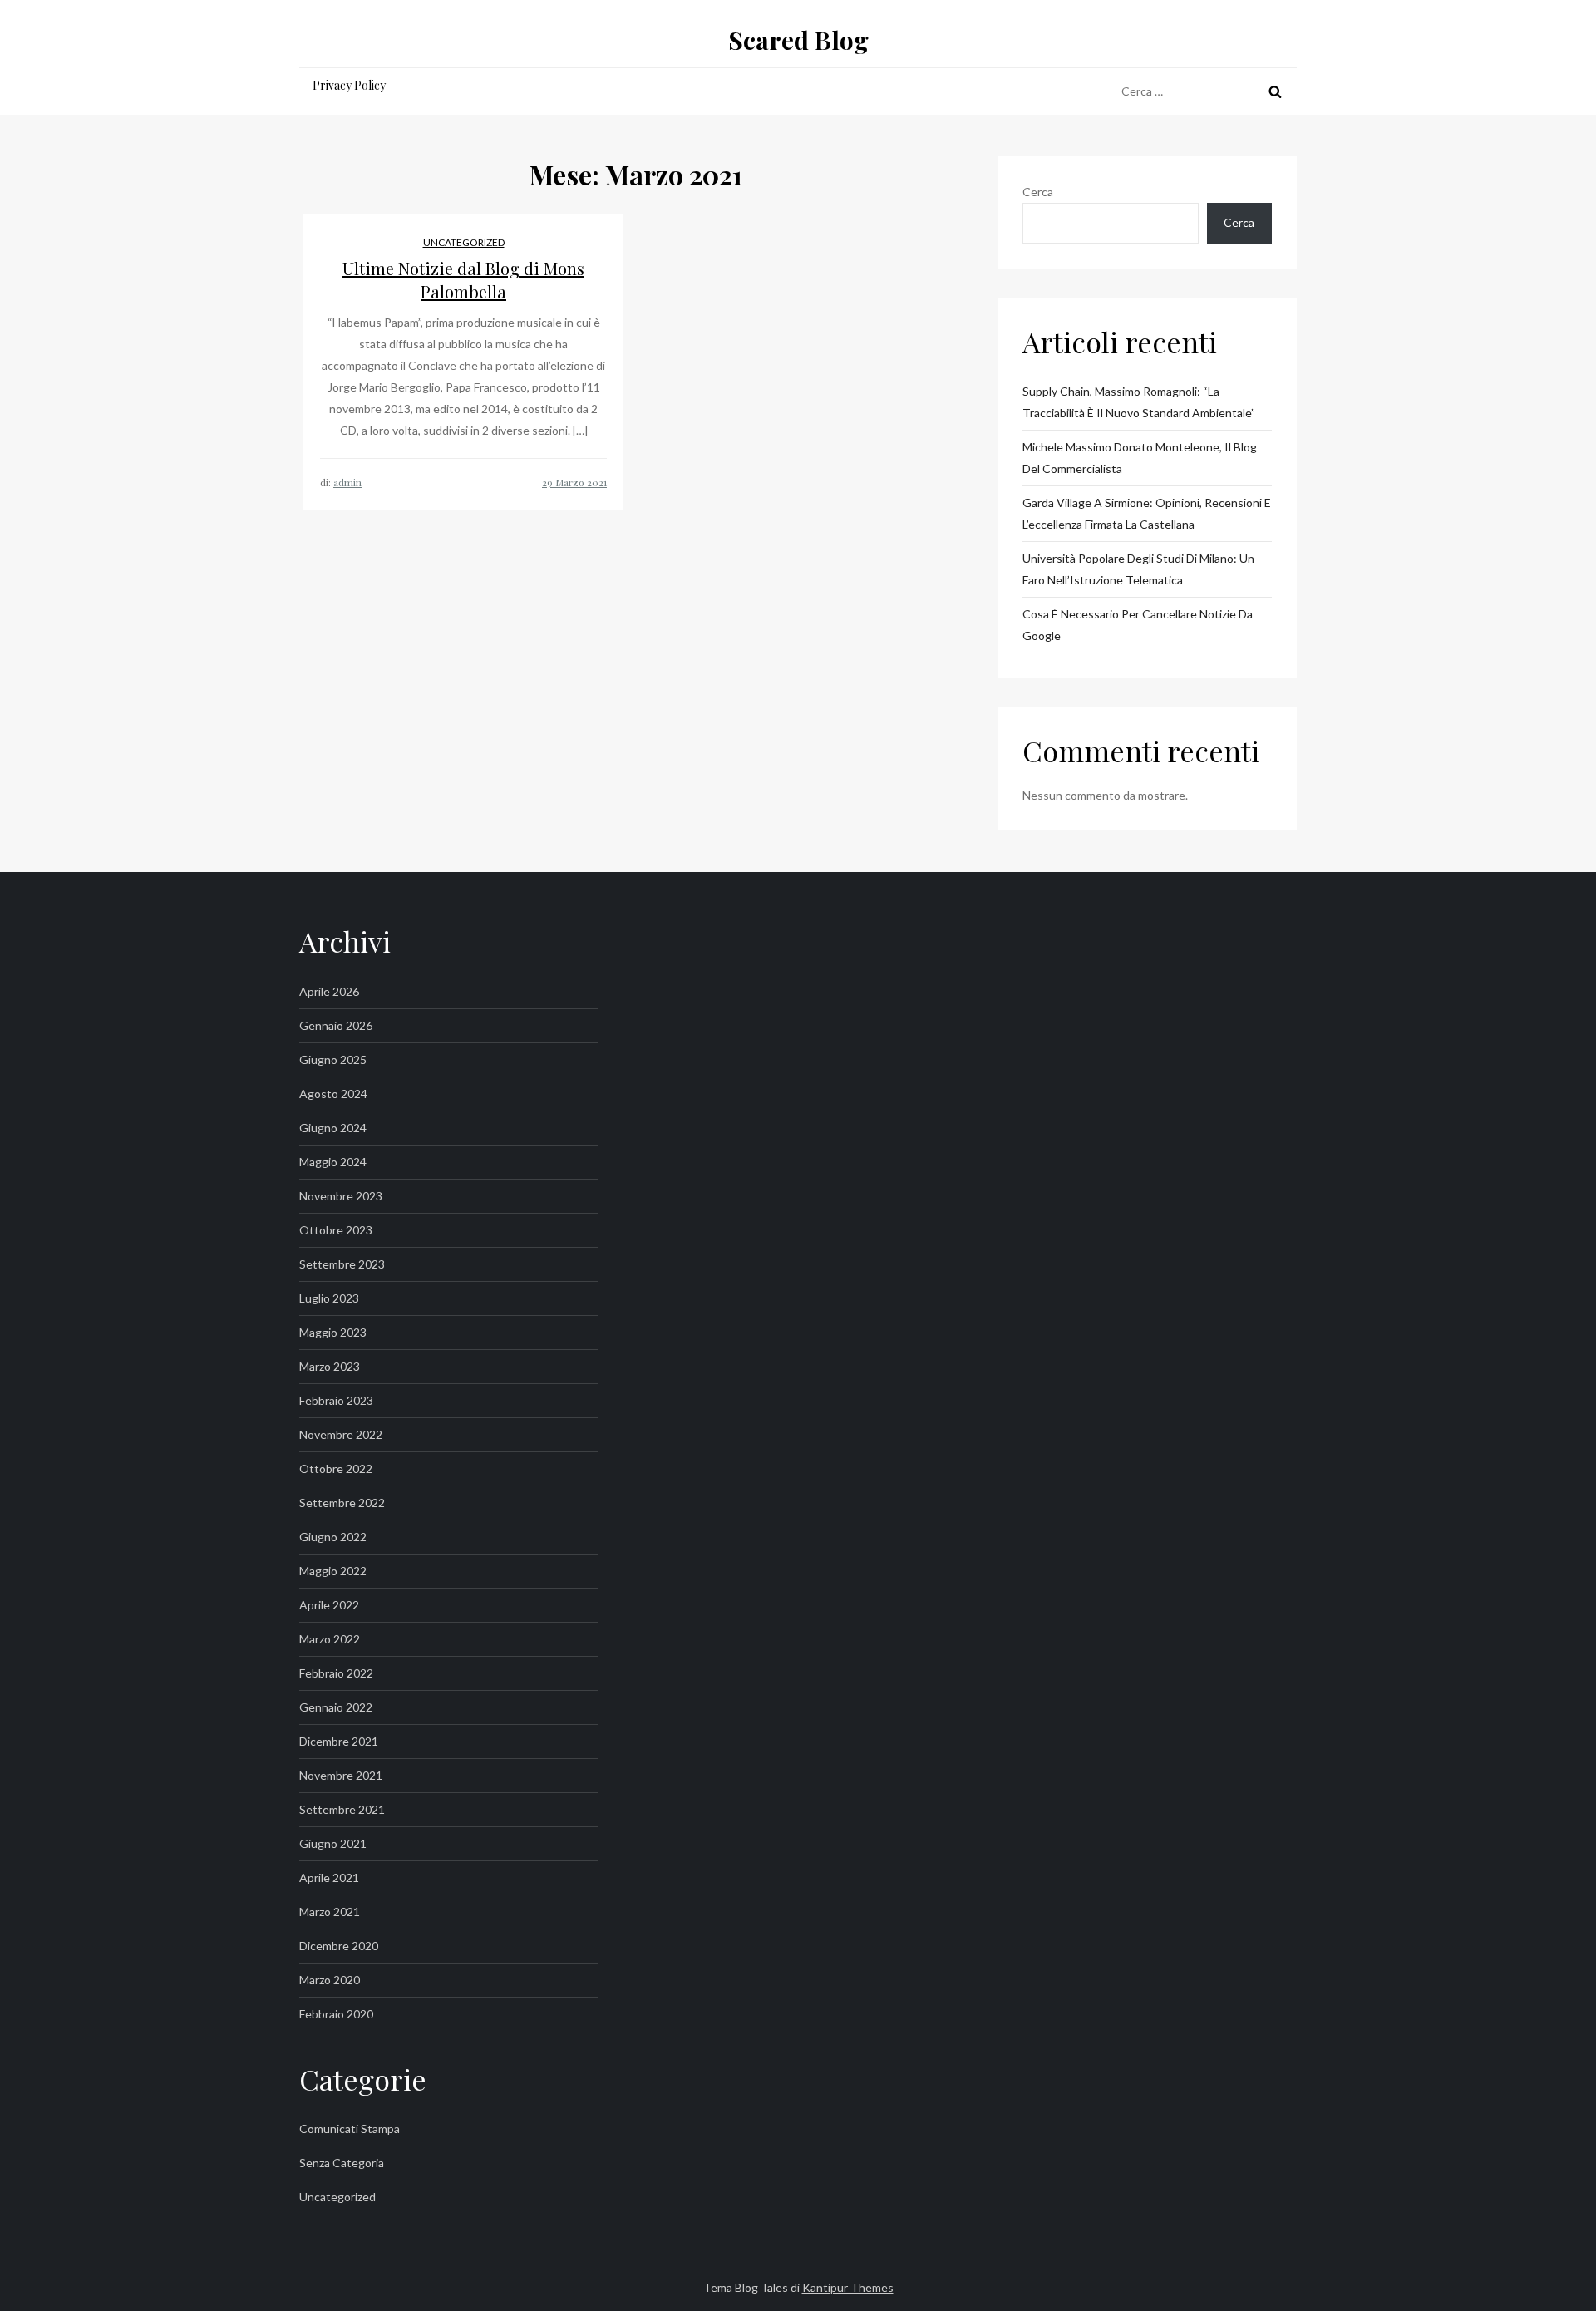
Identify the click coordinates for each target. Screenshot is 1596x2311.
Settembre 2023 (342, 1264)
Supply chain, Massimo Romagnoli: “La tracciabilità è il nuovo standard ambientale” (1139, 402)
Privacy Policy (349, 85)
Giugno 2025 (333, 1059)
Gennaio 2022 (336, 1707)
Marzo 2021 (330, 1912)
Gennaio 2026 (336, 1025)
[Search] (1275, 91)
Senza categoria (342, 2163)
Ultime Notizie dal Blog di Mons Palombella (463, 280)
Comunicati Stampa (350, 2129)
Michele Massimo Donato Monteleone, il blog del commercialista (1140, 458)
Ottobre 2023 (336, 1230)
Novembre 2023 (341, 1196)
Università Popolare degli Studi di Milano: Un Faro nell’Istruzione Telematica (1138, 569)
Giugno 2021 (333, 1843)
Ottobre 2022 (336, 1468)
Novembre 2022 (341, 1434)
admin (347, 482)
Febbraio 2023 (336, 1400)
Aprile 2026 (329, 991)
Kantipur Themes (848, 2287)
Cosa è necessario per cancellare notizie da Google (1138, 625)
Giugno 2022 (333, 1537)
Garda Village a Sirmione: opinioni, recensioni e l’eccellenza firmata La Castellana (1147, 513)
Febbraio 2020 (336, 2014)
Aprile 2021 (329, 1877)
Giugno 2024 (333, 1128)
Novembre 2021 (341, 1775)
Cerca (1038, 192)
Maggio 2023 (333, 1332)
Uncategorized (464, 242)
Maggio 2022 (333, 1571)
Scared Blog (798, 40)
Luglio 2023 (329, 1298)
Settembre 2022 (342, 1503)
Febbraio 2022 (336, 1673)
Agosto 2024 (333, 1094)
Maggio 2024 (333, 1162)
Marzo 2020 (330, 1980)
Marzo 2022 (330, 1639)
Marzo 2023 (330, 1366)
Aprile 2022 (329, 1605)
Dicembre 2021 (339, 1741)
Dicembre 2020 (339, 1946)
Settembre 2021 (342, 1809)
